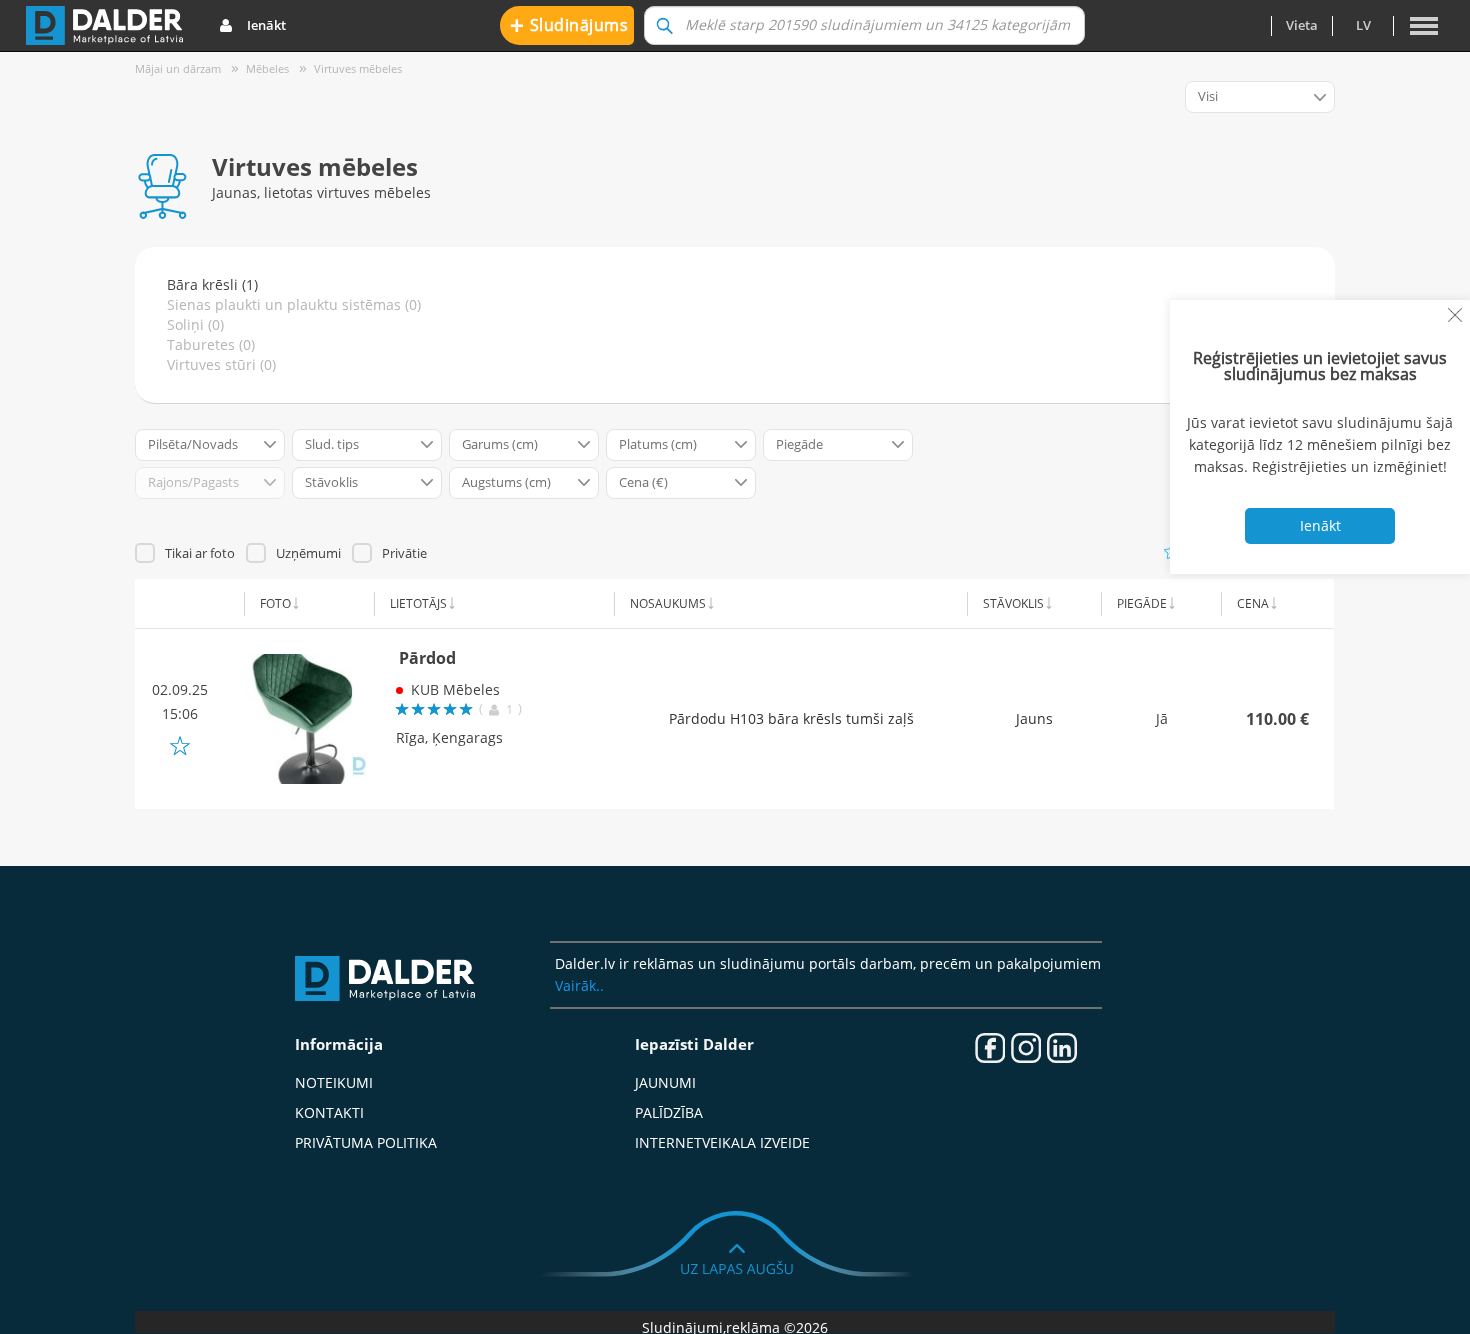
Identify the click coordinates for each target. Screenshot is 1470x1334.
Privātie (404, 553)
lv (1363, 25)
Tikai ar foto (200, 553)
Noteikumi (334, 1082)
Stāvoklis (1013, 603)
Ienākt (266, 25)
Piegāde (1142, 603)
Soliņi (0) (195, 324)
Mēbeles (267, 68)
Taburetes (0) (211, 344)
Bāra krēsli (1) (212, 284)
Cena (1253, 603)
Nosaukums (668, 603)
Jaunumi (665, 1082)
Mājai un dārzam (178, 68)
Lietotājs (418, 603)
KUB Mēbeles (455, 689)
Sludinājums (569, 24)
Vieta (1302, 25)
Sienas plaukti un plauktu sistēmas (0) (294, 304)
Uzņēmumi (308, 553)
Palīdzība (669, 1112)
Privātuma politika (366, 1142)
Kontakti (329, 1112)
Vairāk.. (579, 985)
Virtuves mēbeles (358, 68)
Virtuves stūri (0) (221, 364)
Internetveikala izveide (722, 1142)
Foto (275, 603)
